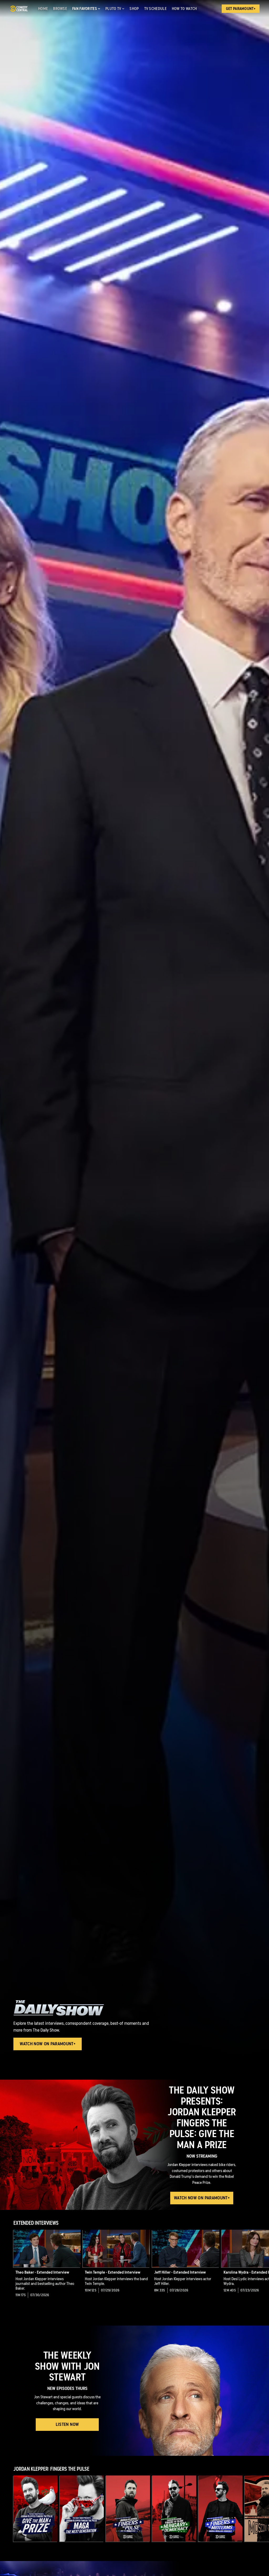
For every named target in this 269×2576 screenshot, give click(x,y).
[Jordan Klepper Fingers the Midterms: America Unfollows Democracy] (220, 2509)
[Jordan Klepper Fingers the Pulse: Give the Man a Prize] (35, 2509)
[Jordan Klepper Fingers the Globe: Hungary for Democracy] (174, 2509)
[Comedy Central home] (19, 9)
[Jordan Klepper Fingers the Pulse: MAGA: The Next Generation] (82, 2509)
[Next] (262, 2268)
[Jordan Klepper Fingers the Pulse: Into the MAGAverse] (128, 2509)
